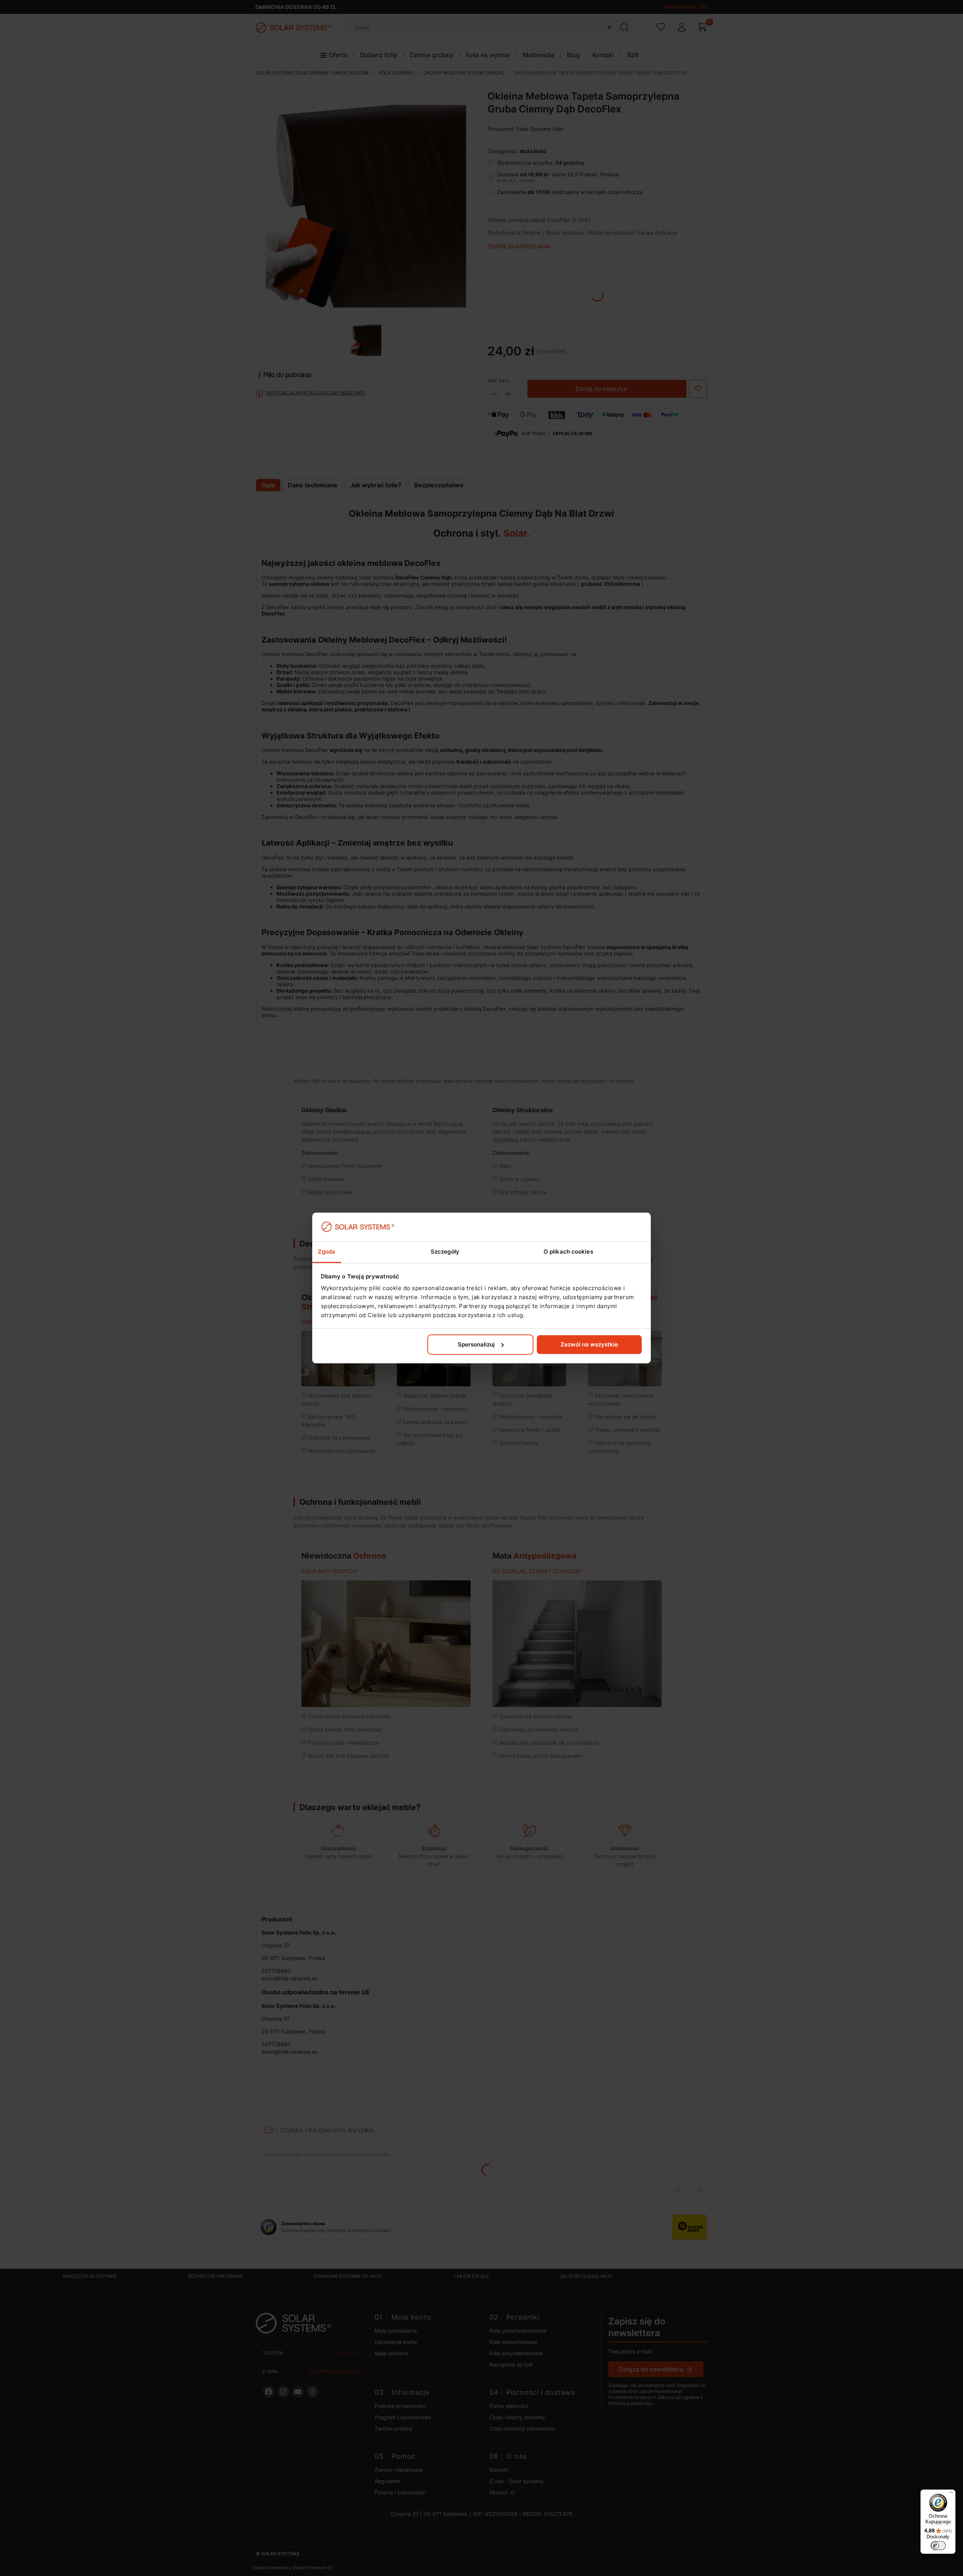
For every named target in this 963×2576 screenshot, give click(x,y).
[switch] (938, 2546)
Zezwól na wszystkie (589, 1344)
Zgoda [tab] (327, 1252)
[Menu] (951, 2494)
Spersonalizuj (476, 1344)
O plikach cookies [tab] (568, 1252)
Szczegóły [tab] (445, 1252)
